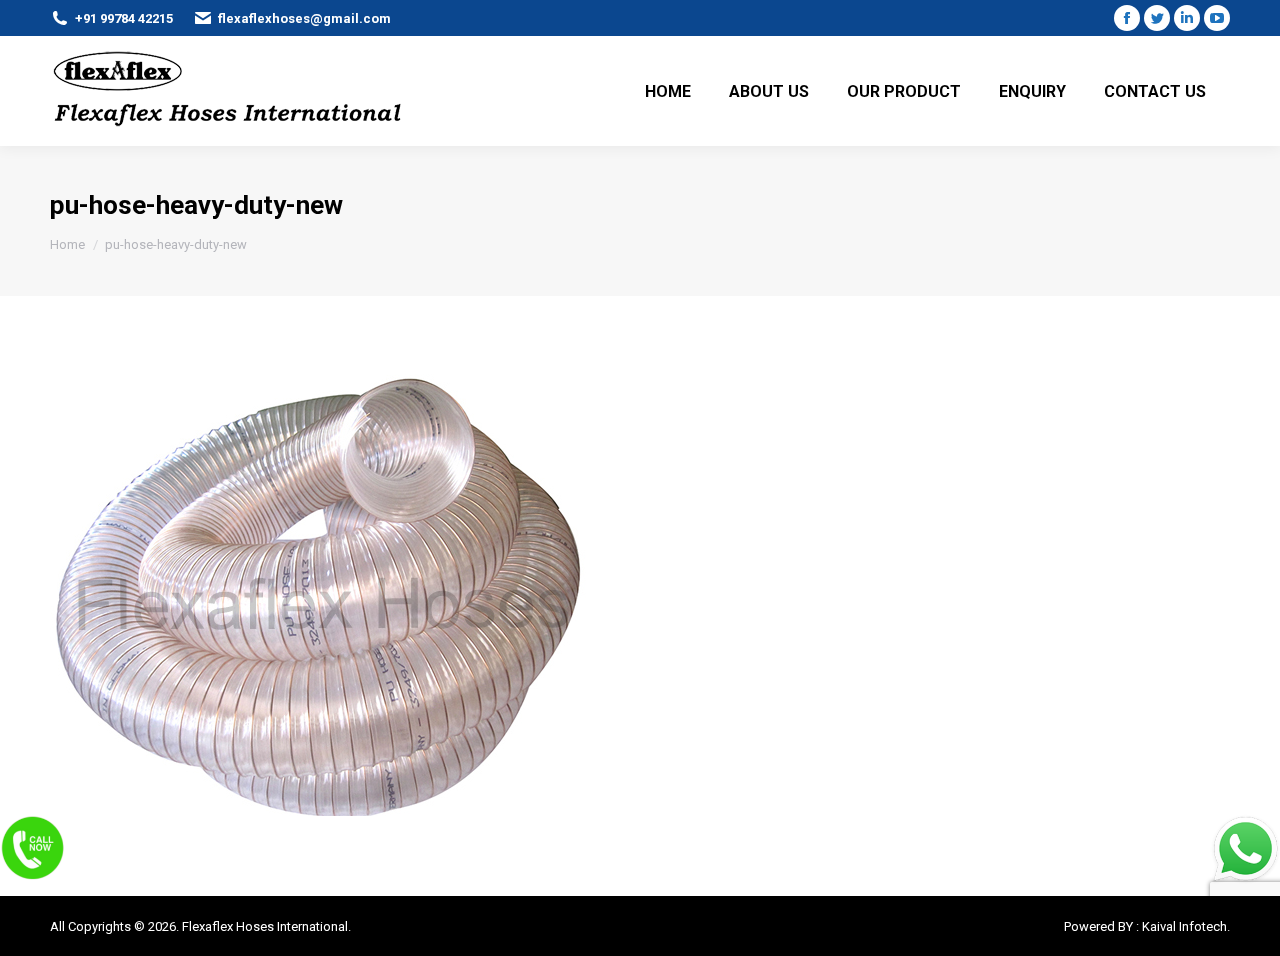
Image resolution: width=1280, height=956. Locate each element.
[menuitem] (668, 91)
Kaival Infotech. (1186, 926)
